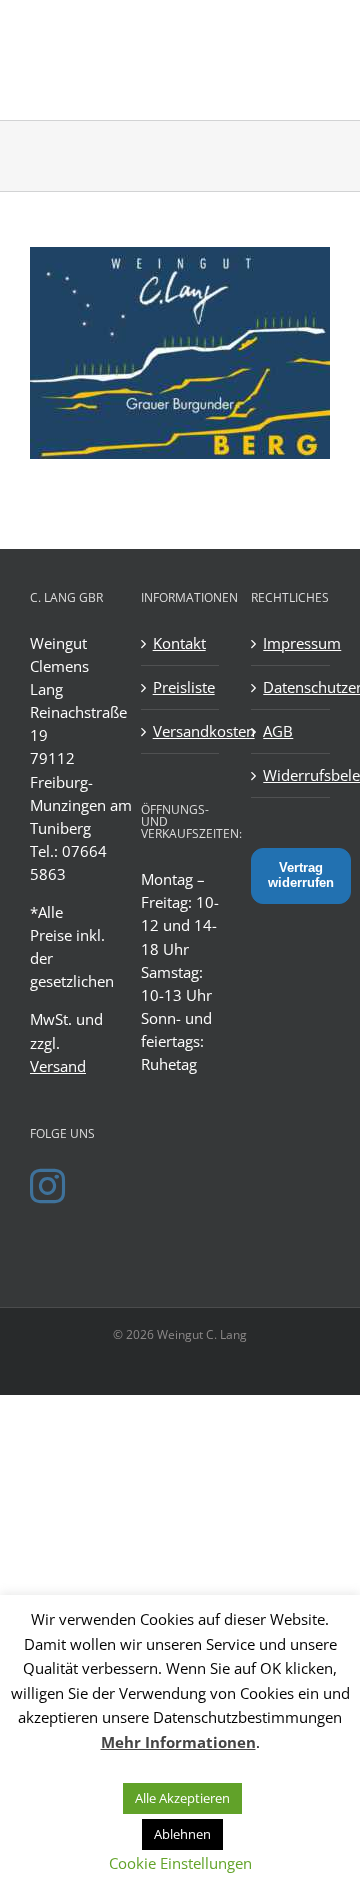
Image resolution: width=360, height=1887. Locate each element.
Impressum (291, 643)
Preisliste (181, 687)
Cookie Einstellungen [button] (180, 1863)
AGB (278, 731)
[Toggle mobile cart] (279, 30)
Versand (58, 1066)
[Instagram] (47, 1185)
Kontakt (179, 643)
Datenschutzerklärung (291, 687)
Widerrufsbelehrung (291, 775)
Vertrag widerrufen (301, 875)
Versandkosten (181, 731)
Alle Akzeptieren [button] (182, 1798)
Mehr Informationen (178, 1742)
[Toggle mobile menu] (319, 30)
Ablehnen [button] (182, 1834)
